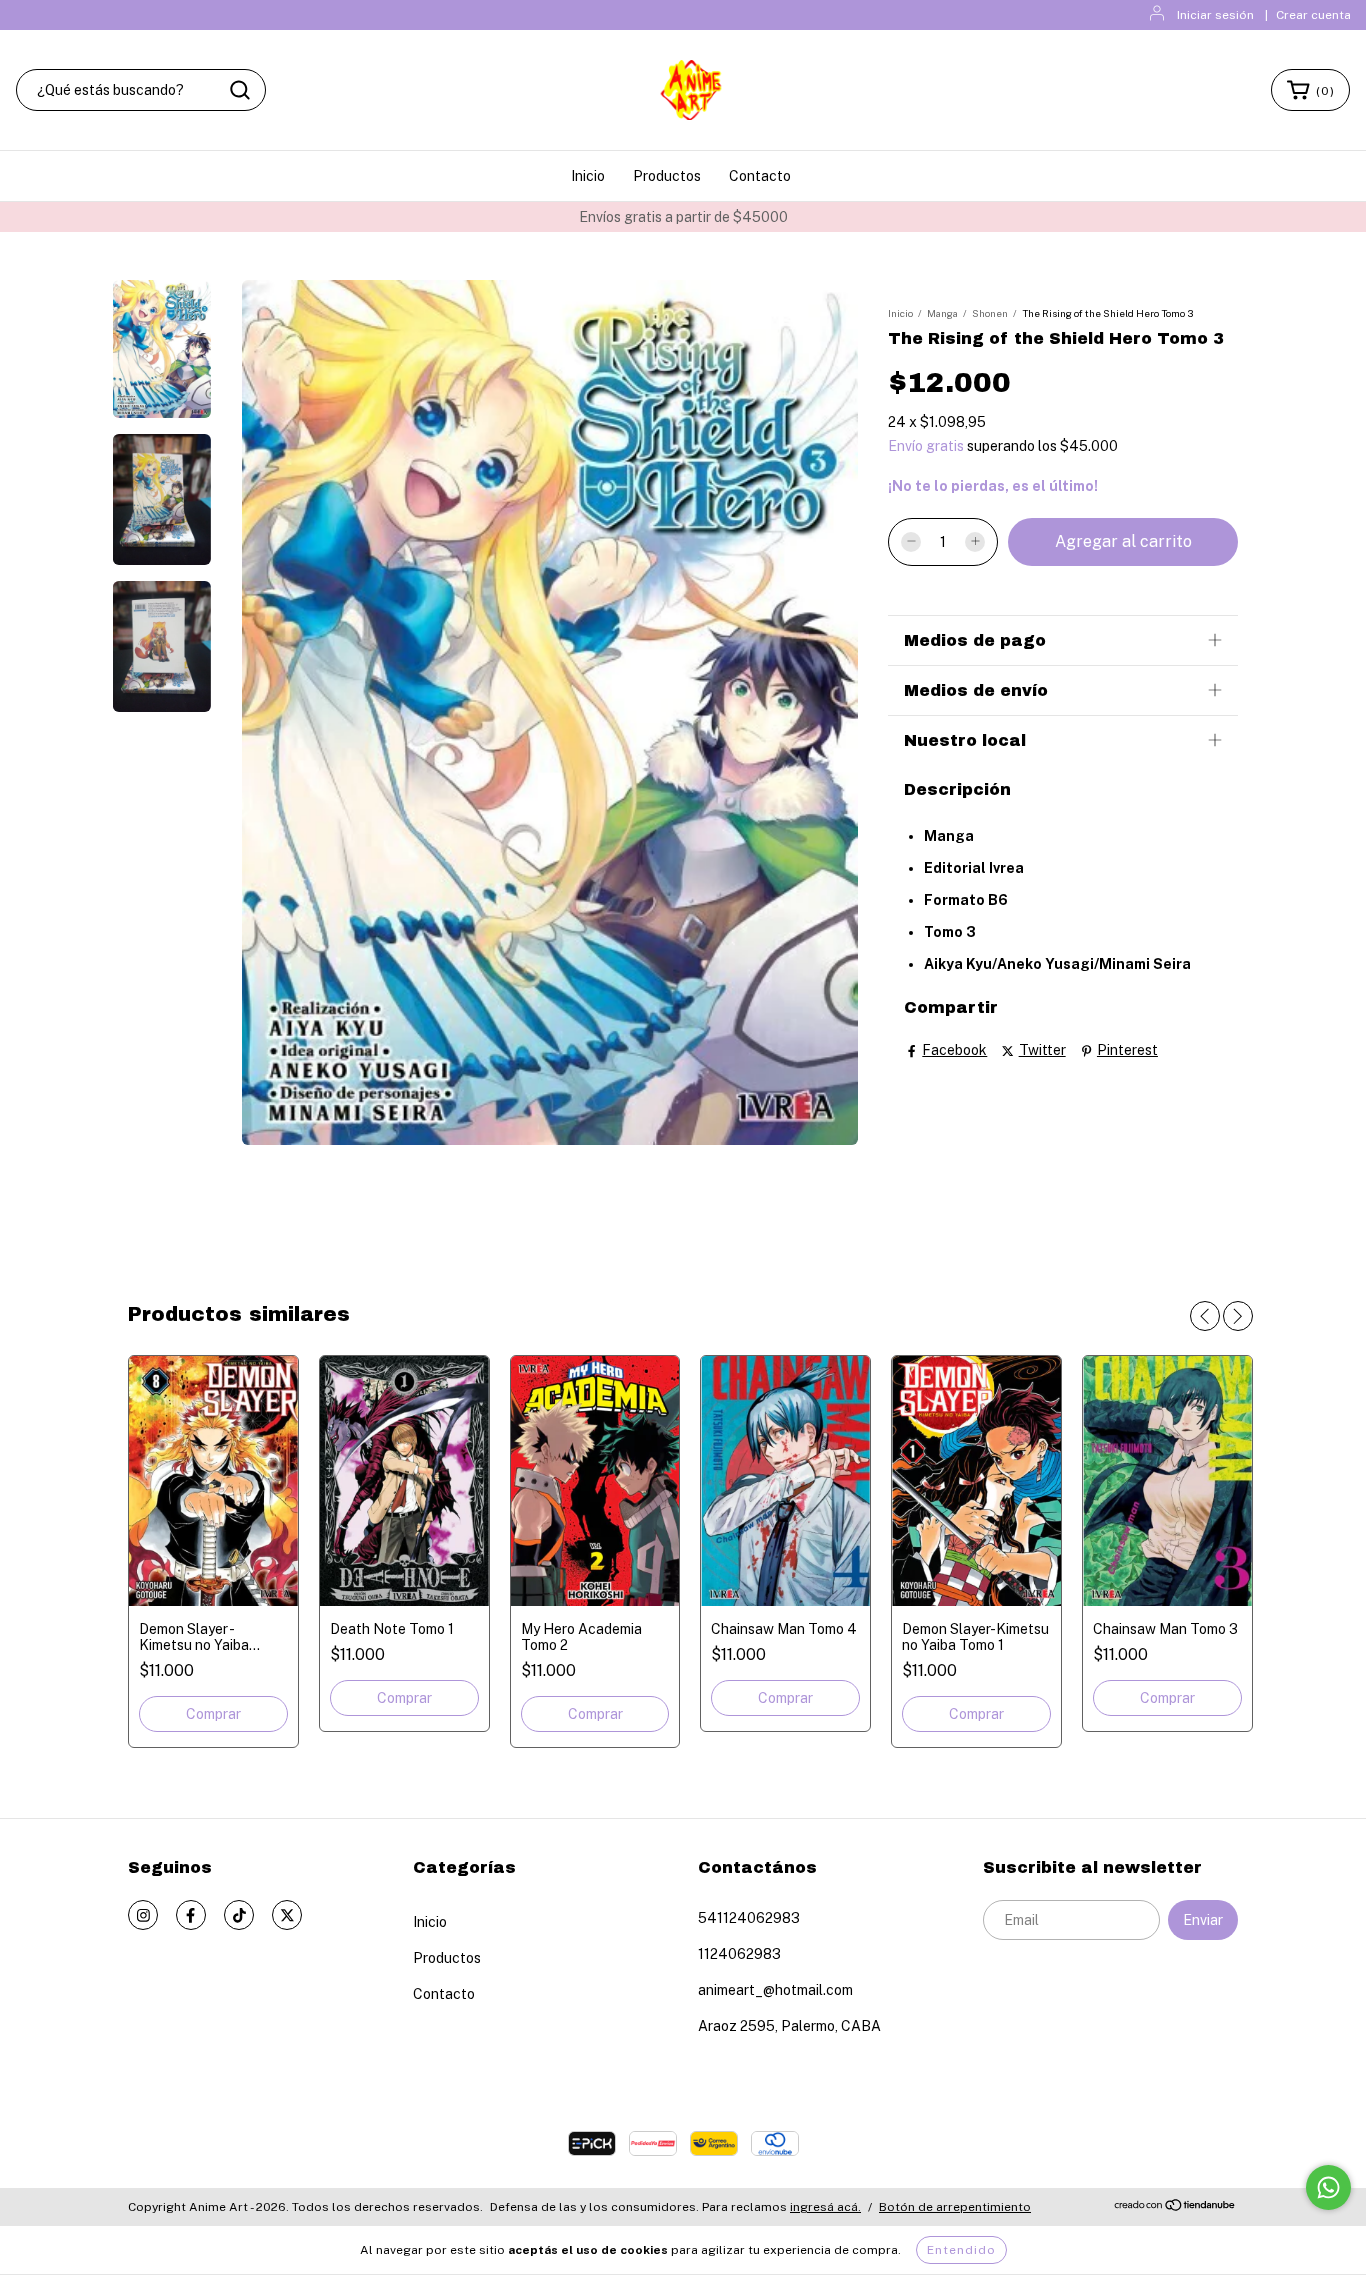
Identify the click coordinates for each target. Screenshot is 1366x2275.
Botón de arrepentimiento (955, 2207)
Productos (667, 176)
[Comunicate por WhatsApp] (1328, 2187)
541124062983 (749, 1918)
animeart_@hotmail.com (775, 1990)
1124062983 (739, 1954)
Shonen (990, 313)
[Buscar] (240, 90)
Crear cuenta (1313, 15)
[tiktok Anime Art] (239, 1915)
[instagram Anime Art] (143, 1915)
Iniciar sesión (1215, 15)
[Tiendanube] (1175, 2208)
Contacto (760, 176)
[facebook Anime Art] (191, 1915)
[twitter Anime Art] (287, 1915)
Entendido (961, 2250)
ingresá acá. (825, 2207)
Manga (942, 313)
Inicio (588, 176)
